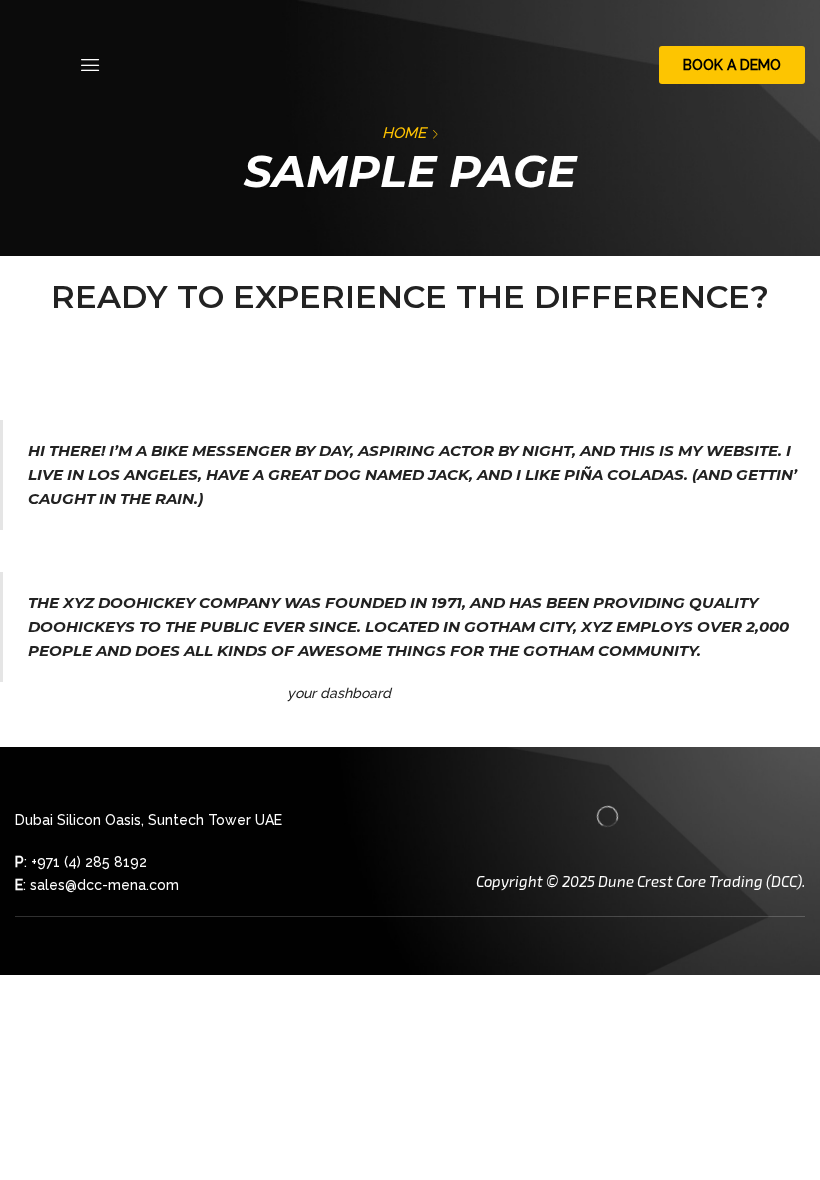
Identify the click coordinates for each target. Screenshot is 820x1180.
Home (404, 133)
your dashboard (339, 693)
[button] (90, 65)
